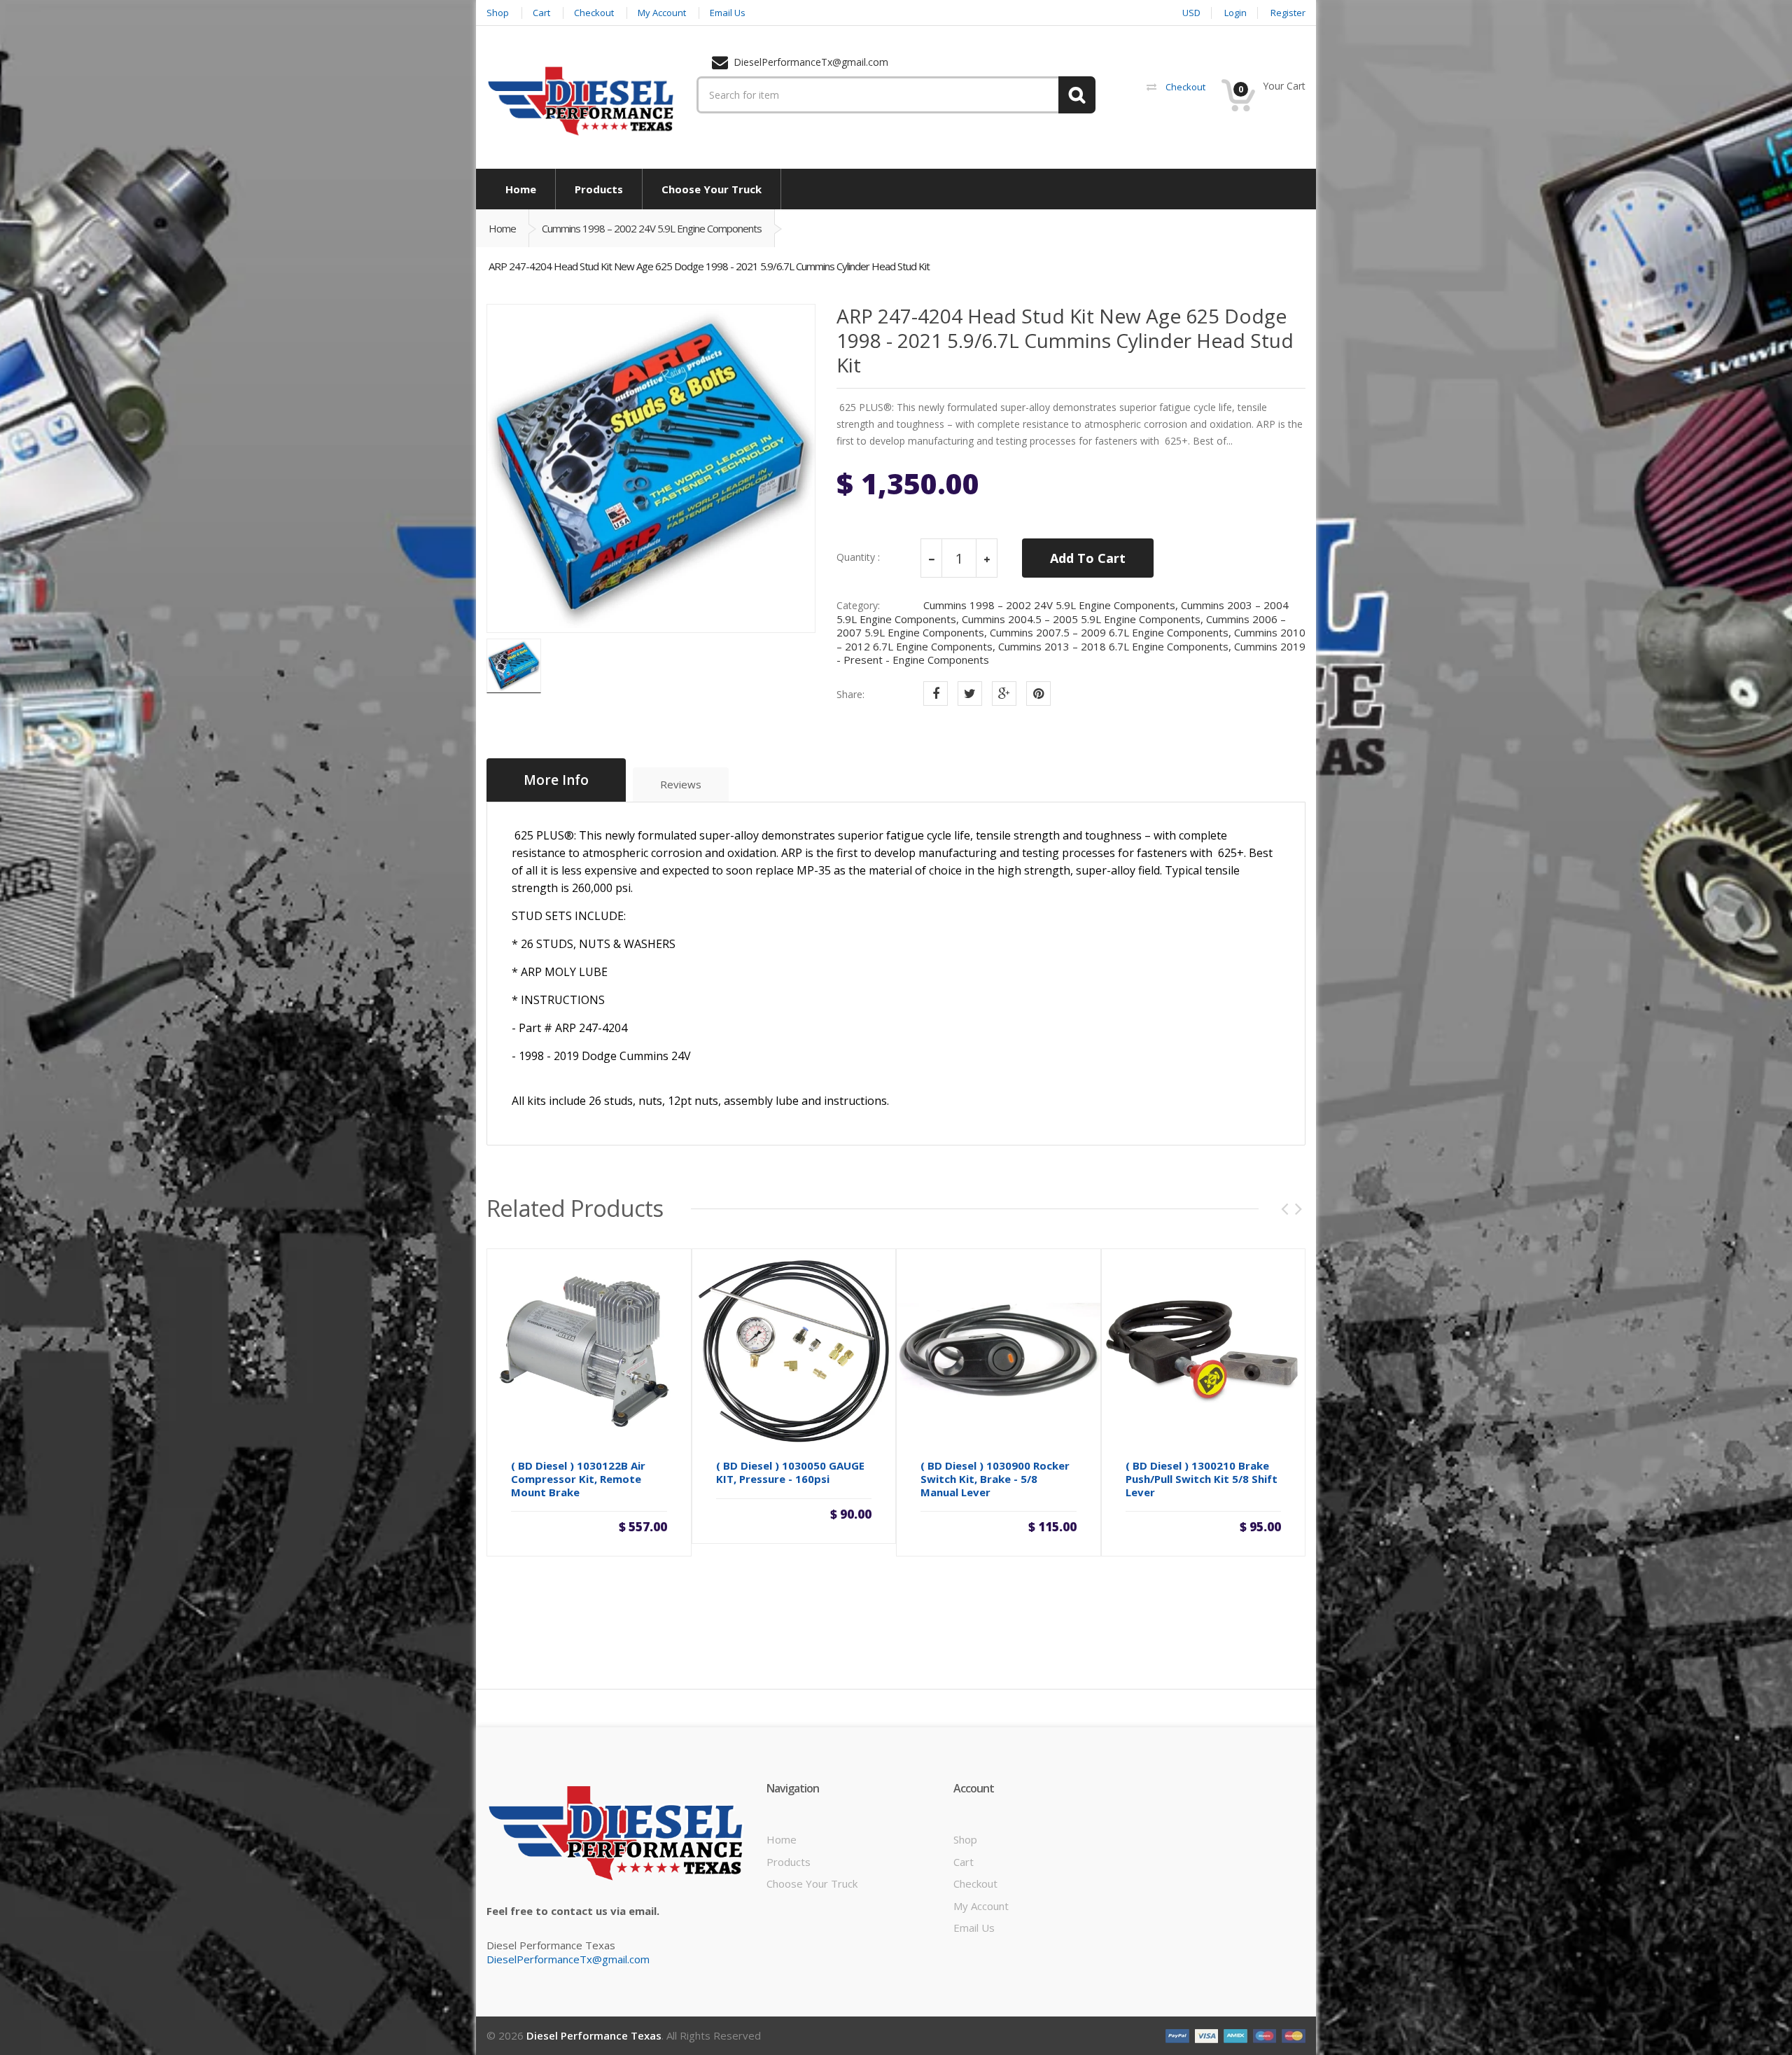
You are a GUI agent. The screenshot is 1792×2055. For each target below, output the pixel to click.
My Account (981, 1906)
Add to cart (589, 1526)
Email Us (974, 1928)
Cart (964, 1862)
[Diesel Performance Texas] (581, 100)
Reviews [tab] (681, 784)
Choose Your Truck (812, 1883)
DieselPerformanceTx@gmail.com (568, 1959)
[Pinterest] (1038, 694)
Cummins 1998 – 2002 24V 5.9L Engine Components (652, 228)
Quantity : (858, 557)
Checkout (975, 1883)
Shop (965, 1839)
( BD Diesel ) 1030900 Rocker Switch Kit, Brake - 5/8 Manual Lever (995, 1479)
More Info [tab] (556, 780)
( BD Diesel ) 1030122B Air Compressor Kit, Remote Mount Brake (578, 1479)
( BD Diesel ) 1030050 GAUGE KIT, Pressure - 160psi (790, 1472)
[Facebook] (936, 694)
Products (789, 1862)
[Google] (1004, 694)
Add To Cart (1088, 558)
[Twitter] (970, 694)
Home (502, 228)
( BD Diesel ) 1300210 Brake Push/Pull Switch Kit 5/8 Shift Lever (1202, 1479)
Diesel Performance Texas (594, 2035)
